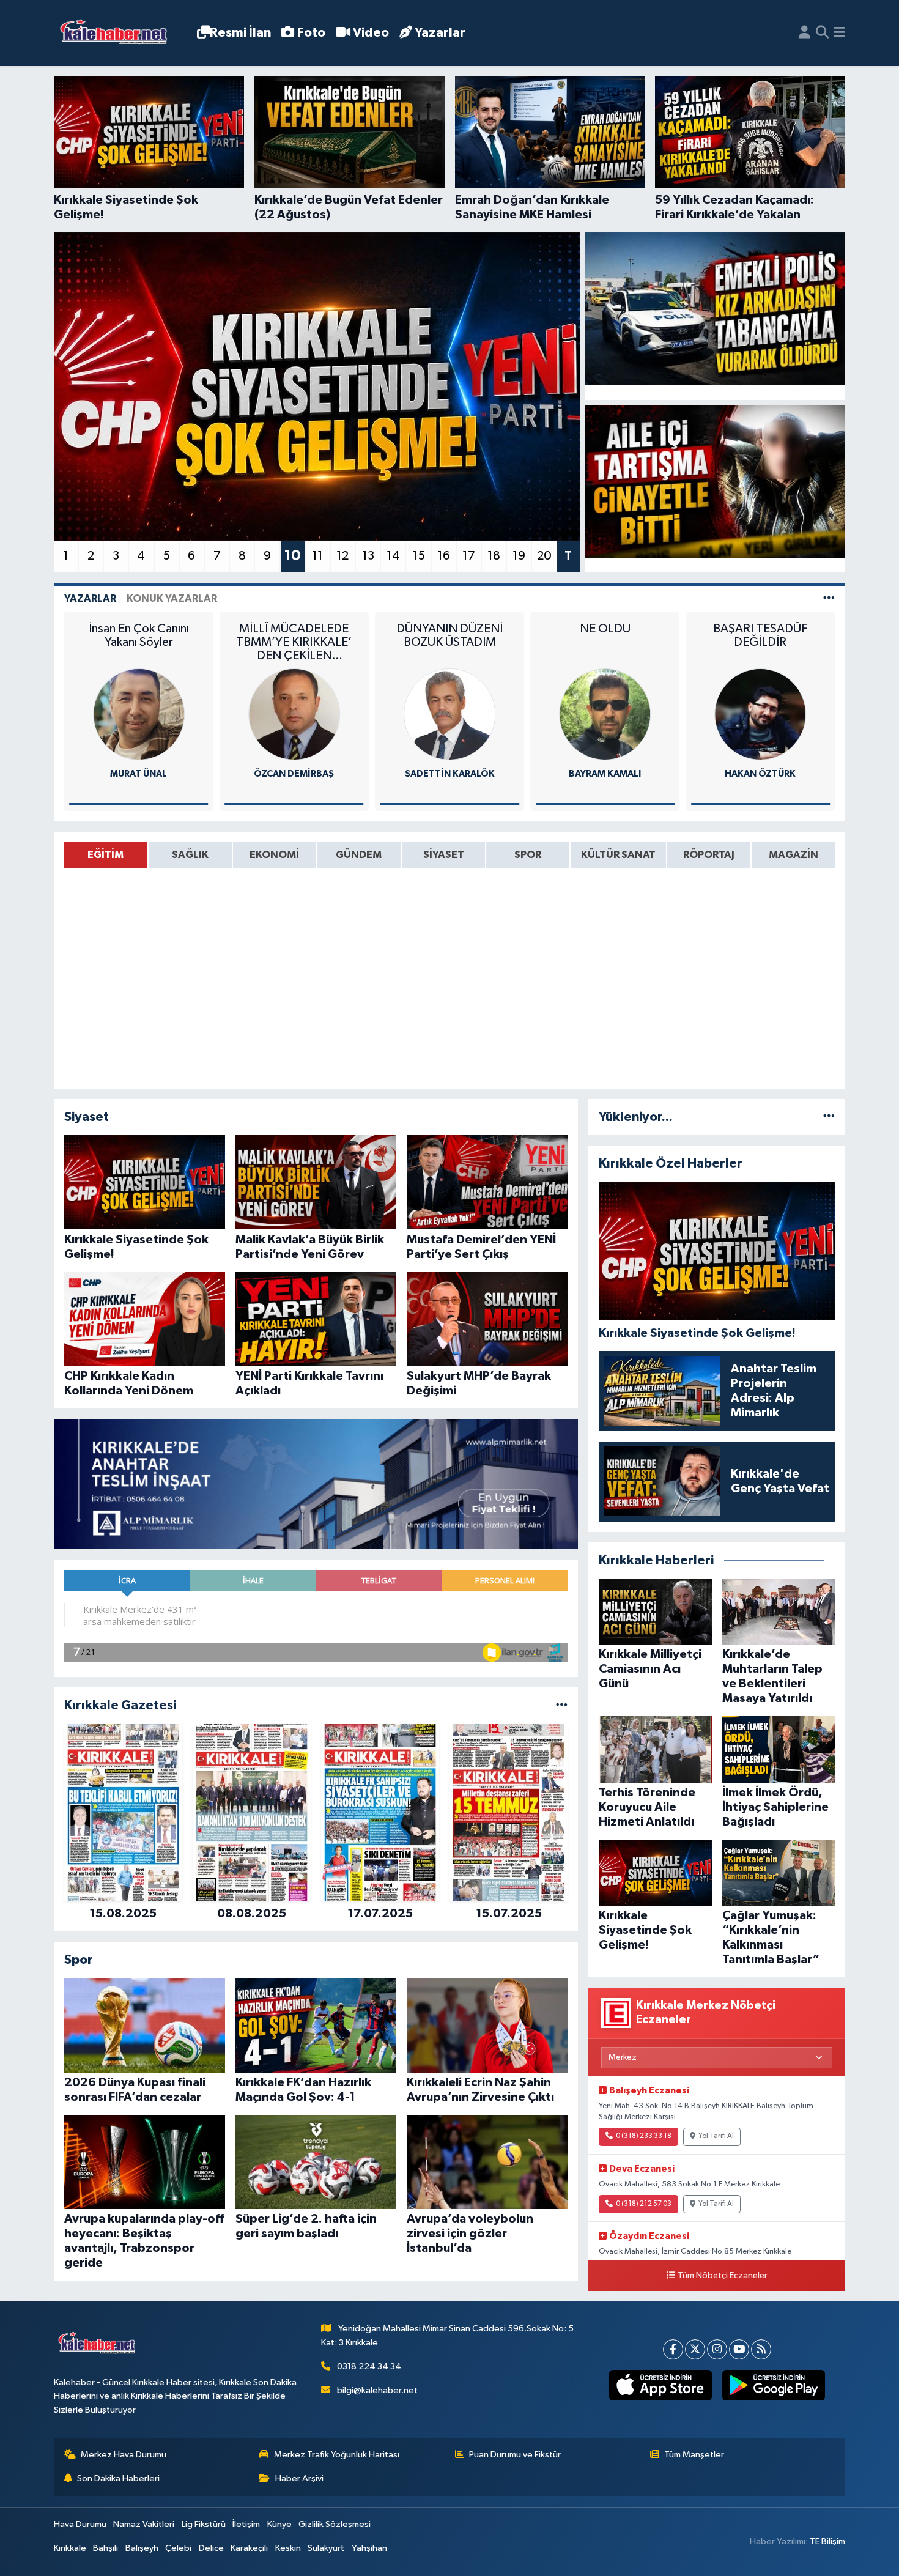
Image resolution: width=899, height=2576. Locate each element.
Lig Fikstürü (204, 2524)
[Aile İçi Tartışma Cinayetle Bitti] (715, 481)
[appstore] (660, 2385)
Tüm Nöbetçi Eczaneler (723, 2276)
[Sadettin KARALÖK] (294, 714)
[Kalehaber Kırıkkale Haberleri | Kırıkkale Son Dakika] (118, 33)
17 (469, 556)
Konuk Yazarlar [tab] (172, 598)
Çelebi (178, 2548)
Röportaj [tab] (709, 855)
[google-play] (773, 2385)
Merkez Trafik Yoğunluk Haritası (337, 2455)
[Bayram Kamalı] (449, 714)
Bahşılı (105, 2548)
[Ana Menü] (839, 33)
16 (444, 556)
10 (292, 556)
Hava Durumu (80, 2524)
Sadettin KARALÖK (294, 774)
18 (494, 556)
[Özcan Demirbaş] (139, 714)
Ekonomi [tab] (274, 855)
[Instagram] (717, 2349)
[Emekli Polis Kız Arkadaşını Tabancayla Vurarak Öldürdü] (715, 309)
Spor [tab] (528, 855)
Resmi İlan (240, 33)
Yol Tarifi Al (716, 2136)
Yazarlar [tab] (90, 598)
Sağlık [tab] (190, 855)
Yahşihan (369, 2548)
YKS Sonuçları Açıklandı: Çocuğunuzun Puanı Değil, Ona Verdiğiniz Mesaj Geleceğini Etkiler (760, 642)
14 (393, 556)
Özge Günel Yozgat (760, 774)
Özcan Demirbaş (139, 774)
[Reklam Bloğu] (316, 1484)
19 (519, 556)
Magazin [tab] (794, 855)
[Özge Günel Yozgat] (760, 714)
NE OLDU (450, 629)
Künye (279, 2524)
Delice (211, 2548)
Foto (311, 33)
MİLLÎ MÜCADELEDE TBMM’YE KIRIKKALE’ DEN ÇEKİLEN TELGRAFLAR (139, 642)
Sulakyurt (326, 2548)
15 (419, 556)
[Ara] (822, 33)
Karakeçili (249, 2548)
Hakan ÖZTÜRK (605, 774)
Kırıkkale (70, 2548)
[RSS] (761, 2349)
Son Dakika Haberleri (118, 2478)
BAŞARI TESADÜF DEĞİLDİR (605, 635)
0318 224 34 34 (369, 2367)
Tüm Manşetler (694, 2455)
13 (368, 556)
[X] (695, 2349)
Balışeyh (142, 2548)
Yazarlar (440, 33)
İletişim (246, 2524)
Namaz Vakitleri (144, 2524)
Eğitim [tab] (105, 855)
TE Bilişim (827, 2541)
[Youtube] (739, 2349)
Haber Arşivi (299, 2478)
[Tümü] (562, 1705)
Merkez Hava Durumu (124, 2455)
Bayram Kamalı (449, 774)
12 (342, 556)
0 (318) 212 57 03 (644, 2204)
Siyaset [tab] (444, 855)
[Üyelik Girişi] (805, 33)
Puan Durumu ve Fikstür (515, 2455)
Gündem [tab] (359, 855)
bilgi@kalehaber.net (377, 2390)
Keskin (288, 2548)
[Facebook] (673, 2349)
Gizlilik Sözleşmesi (335, 2524)
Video (371, 33)
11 (317, 556)
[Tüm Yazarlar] (829, 598)
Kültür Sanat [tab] (618, 855)
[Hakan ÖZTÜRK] (605, 714)
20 (544, 556)
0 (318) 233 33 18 (644, 2136)
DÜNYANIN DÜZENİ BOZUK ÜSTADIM (294, 635)
